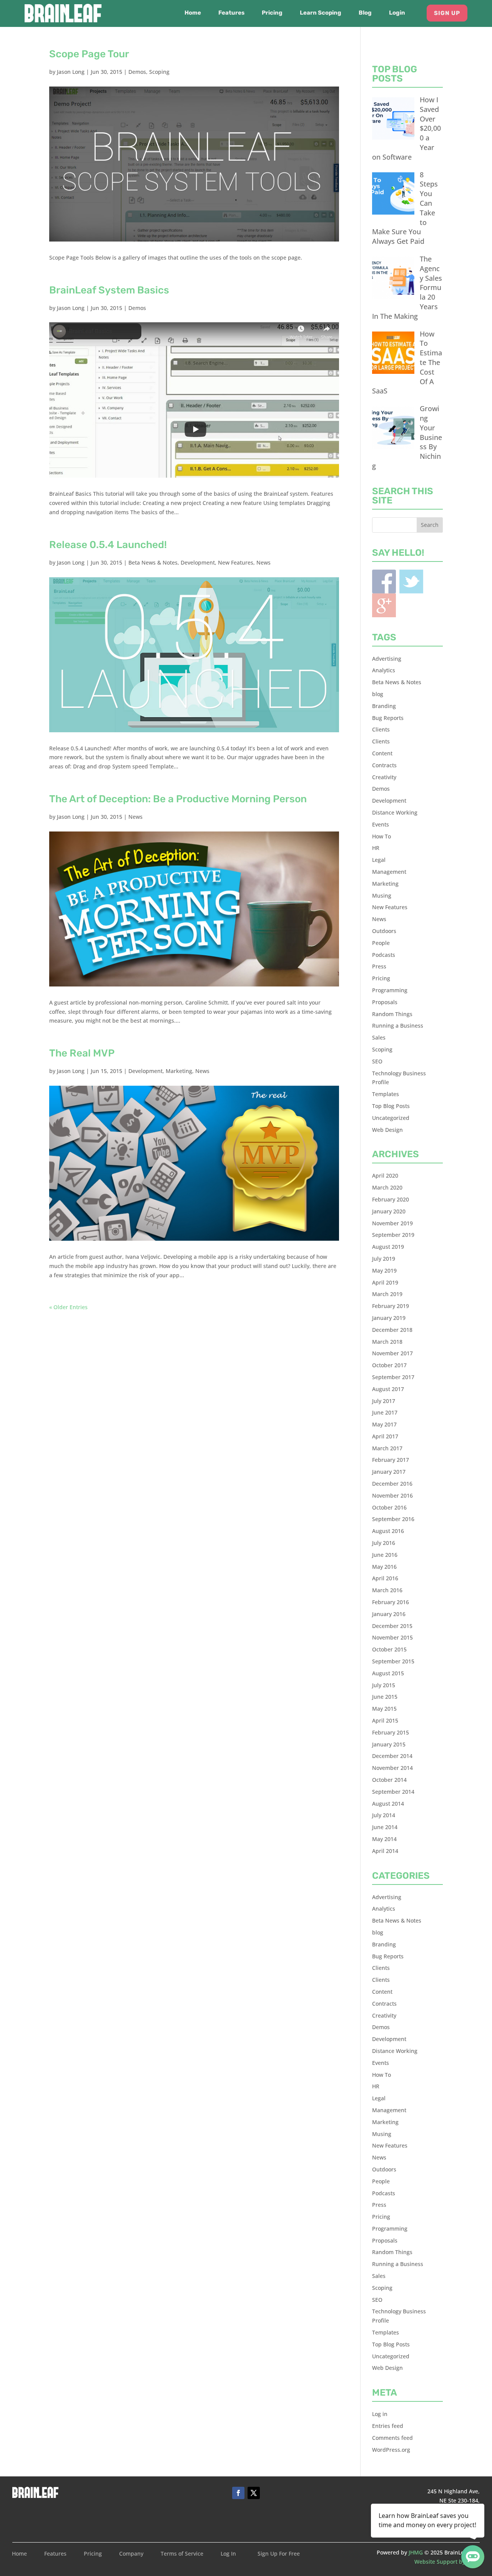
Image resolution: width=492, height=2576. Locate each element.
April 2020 (385, 1176)
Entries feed (388, 2426)
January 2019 (389, 1318)
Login (397, 13)
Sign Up (447, 13)
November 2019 (392, 1223)
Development (198, 562)
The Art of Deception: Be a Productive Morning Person (178, 799)
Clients (381, 729)
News (263, 562)
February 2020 (391, 1199)
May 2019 (384, 1271)
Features (231, 13)
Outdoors (384, 931)
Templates (386, 1094)
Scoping (159, 72)
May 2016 (384, 1567)
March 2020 (387, 1187)
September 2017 (393, 1377)
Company (131, 2554)
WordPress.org (391, 2450)
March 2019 (387, 1294)
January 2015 (389, 1744)
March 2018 (387, 1342)
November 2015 (392, 1637)
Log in (380, 2414)
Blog (365, 13)
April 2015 (385, 1720)
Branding (384, 706)
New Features (236, 562)
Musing (382, 896)
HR (376, 848)
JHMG (416, 2552)
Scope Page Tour (89, 54)
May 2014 (384, 1839)
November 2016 (392, 1495)
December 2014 (392, 1756)
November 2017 (392, 1353)
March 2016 (387, 1590)
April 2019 (385, 1282)
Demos (137, 72)
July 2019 (384, 1259)
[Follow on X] (254, 2493)
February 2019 (391, 1306)
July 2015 (384, 1685)
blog (378, 694)
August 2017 (388, 1389)
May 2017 (384, 1424)
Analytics (384, 670)
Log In (228, 2554)
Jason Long (71, 72)
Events (381, 824)
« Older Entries (68, 1307)
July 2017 (384, 1401)
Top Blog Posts (391, 1106)
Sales (379, 1037)
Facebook (384, 582)
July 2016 (384, 1543)
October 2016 (389, 1507)
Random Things (392, 1014)
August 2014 (388, 1804)
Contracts (384, 765)
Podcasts (384, 955)
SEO (377, 1061)
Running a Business (398, 1026)
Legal (379, 860)
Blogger (384, 605)
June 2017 (385, 1412)
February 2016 (391, 1602)
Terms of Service (182, 2554)
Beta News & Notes (153, 562)
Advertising (387, 659)
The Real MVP (82, 1053)
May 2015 (384, 1709)
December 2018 (392, 1330)
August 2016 (388, 1531)
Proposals (385, 1002)
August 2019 (388, 1247)
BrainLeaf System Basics (109, 290)
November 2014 (392, 1768)
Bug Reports (388, 718)
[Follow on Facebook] (238, 2493)
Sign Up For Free (279, 2554)
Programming (390, 990)
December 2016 (392, 1484)
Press (379, 966)
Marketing (179, 1071)
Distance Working (395, 812)
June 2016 (385, 1555)
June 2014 (385, 1827)
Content (382, 753)
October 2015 (389, 1649)
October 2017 (389, 1365)
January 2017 (389, 1472)
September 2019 (393, 1235)
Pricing (272, 13)
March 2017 (387, 1448)
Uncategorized (391, 1118)
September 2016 (393, 1519)
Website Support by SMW (447, 2562)
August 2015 (388, 1673)
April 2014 (385, 1851)
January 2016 (389, 1614)
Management (389, 872)
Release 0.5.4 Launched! (108, 545)
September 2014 (393, 1792)
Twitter (411, 582)
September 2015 (393, 1661)
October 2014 (389, 1780)
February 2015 (391, 1732)
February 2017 (391, 1460)
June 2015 (385, 1697)
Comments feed (392, 2438)
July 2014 (384, 1815)
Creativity (384, 777)
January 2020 (389, 1211)
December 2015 (392, 1626)
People (381, 943)
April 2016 (385, 1578)
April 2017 (385, 1436)
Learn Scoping (321, 13)
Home (193, 13)
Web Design (387, 1130)
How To (381, 836)
